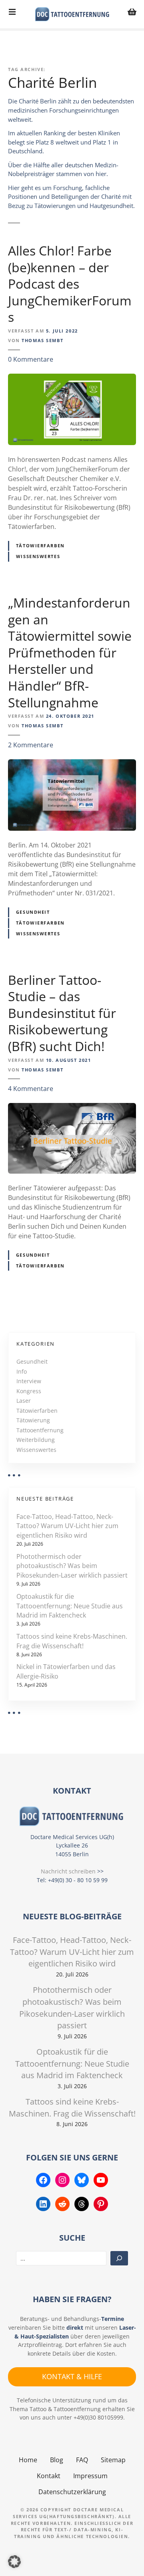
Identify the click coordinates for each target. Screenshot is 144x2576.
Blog (57, 2460)
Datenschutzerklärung (72, 2492)
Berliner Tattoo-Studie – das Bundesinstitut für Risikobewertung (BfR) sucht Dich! (62, 1013)
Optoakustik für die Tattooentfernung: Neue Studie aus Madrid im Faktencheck (70, 1606)
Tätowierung (33, 1420)
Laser (24, 1401)
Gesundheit (33, 912)
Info (22, 1371)
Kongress (29, 1391)
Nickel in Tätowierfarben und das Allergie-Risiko (66, 1671)
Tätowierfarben (40, 545)
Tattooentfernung (40, 1430)
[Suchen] (119, 2258)
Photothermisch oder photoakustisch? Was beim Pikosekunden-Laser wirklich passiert (72, 1566)
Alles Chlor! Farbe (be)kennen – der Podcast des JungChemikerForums (70, 284)
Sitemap (113, 2460)
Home (28, 2460)
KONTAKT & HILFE (72, 2376)
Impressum (90, 2476)
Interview (29, 1381)
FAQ (82, 2460)
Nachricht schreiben (68, 1871)
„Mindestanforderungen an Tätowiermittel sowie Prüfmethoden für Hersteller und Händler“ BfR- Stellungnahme (70, 652)
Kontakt (49, 2476)
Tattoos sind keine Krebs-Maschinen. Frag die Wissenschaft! (72, 1641)
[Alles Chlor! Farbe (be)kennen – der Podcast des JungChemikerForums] (72, 378)
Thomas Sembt (42, 340)
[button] (14, 2562)
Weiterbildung (36, 1440)
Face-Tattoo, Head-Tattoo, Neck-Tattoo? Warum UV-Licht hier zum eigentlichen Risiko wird (67, 1526)
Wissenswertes (38, 556)
